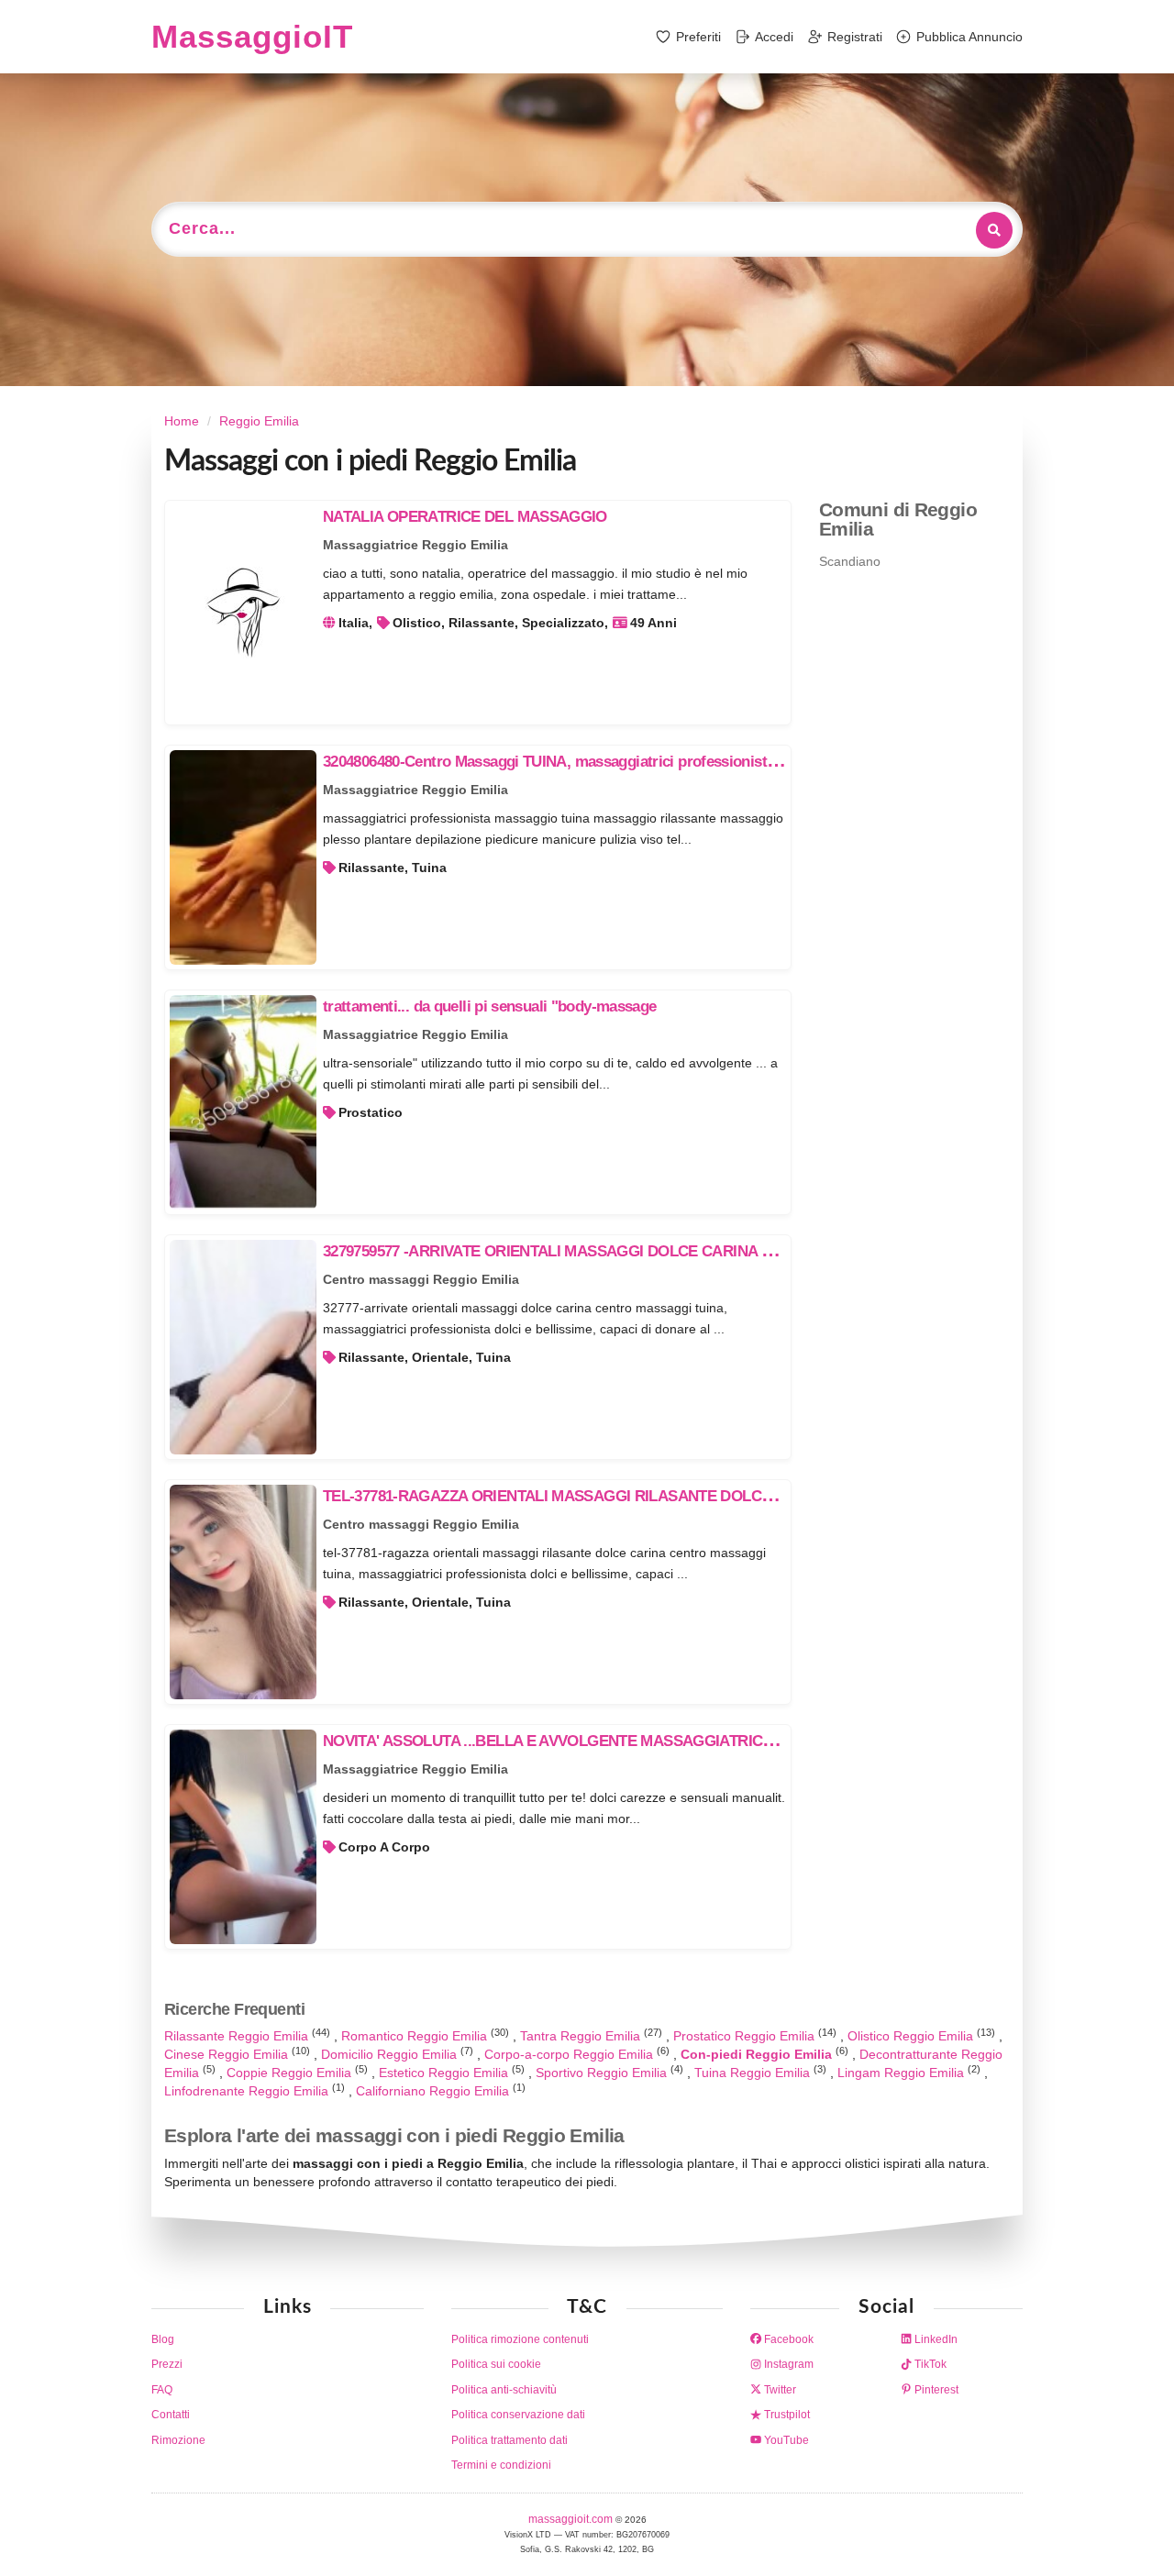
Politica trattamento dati (509, 2440)
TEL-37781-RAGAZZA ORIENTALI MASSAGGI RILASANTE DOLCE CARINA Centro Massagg (633, 1496)
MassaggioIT (252, 36)
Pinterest (935, 2390)
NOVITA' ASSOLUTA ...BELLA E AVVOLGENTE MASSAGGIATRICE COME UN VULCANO (621, 1741)
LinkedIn (935, 2339)
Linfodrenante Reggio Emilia (248, 2091)
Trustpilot (786, 2415)
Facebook (787, 2339)
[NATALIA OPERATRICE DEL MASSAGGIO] (243, 613)
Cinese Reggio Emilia (228, 2054)
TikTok (929, 2364)
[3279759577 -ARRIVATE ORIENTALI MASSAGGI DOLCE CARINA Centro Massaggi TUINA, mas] (243, 1347)
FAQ (162, 2390)
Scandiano (850, 561)
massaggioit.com (572, 2519)
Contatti (171, 2415)
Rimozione (178, 2440)
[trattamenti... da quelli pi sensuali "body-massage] (243, 1102)
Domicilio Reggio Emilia (391, 2054)
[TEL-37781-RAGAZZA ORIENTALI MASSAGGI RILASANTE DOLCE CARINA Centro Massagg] (243, 1592)
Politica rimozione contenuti (520, 2339)
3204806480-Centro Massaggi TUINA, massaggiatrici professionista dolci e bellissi (599, 762)
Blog (163, 2339)
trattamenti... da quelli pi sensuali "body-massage (490, 1006)
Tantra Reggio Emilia (582, 2036)
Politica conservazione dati (518, 2415)
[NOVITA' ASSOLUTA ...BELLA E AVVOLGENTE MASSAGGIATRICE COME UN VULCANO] (243, 1837)
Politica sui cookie (496, 2364)
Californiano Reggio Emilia (434, 2091)
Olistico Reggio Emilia (912, 2036)
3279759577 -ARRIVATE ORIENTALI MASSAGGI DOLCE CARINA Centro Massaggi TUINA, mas (641, 1251)
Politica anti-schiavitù (504, 2390)
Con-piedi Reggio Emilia (758, 2054)
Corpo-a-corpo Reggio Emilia (570, 2054)
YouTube (785, 2440)
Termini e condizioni (501, 2465)
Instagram (787, 2364)
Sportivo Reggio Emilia (603, 2073)
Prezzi (167, 2364)
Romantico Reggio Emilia (416, 2036)
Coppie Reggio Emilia (291, 2073)
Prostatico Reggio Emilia (746, 2036)
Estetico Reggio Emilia (445, 2073)
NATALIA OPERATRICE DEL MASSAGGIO (465, 517)
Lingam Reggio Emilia (903, 2073)
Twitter (779, 2390)
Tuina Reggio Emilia (754, 2073)
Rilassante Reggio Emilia (238, 2036)
